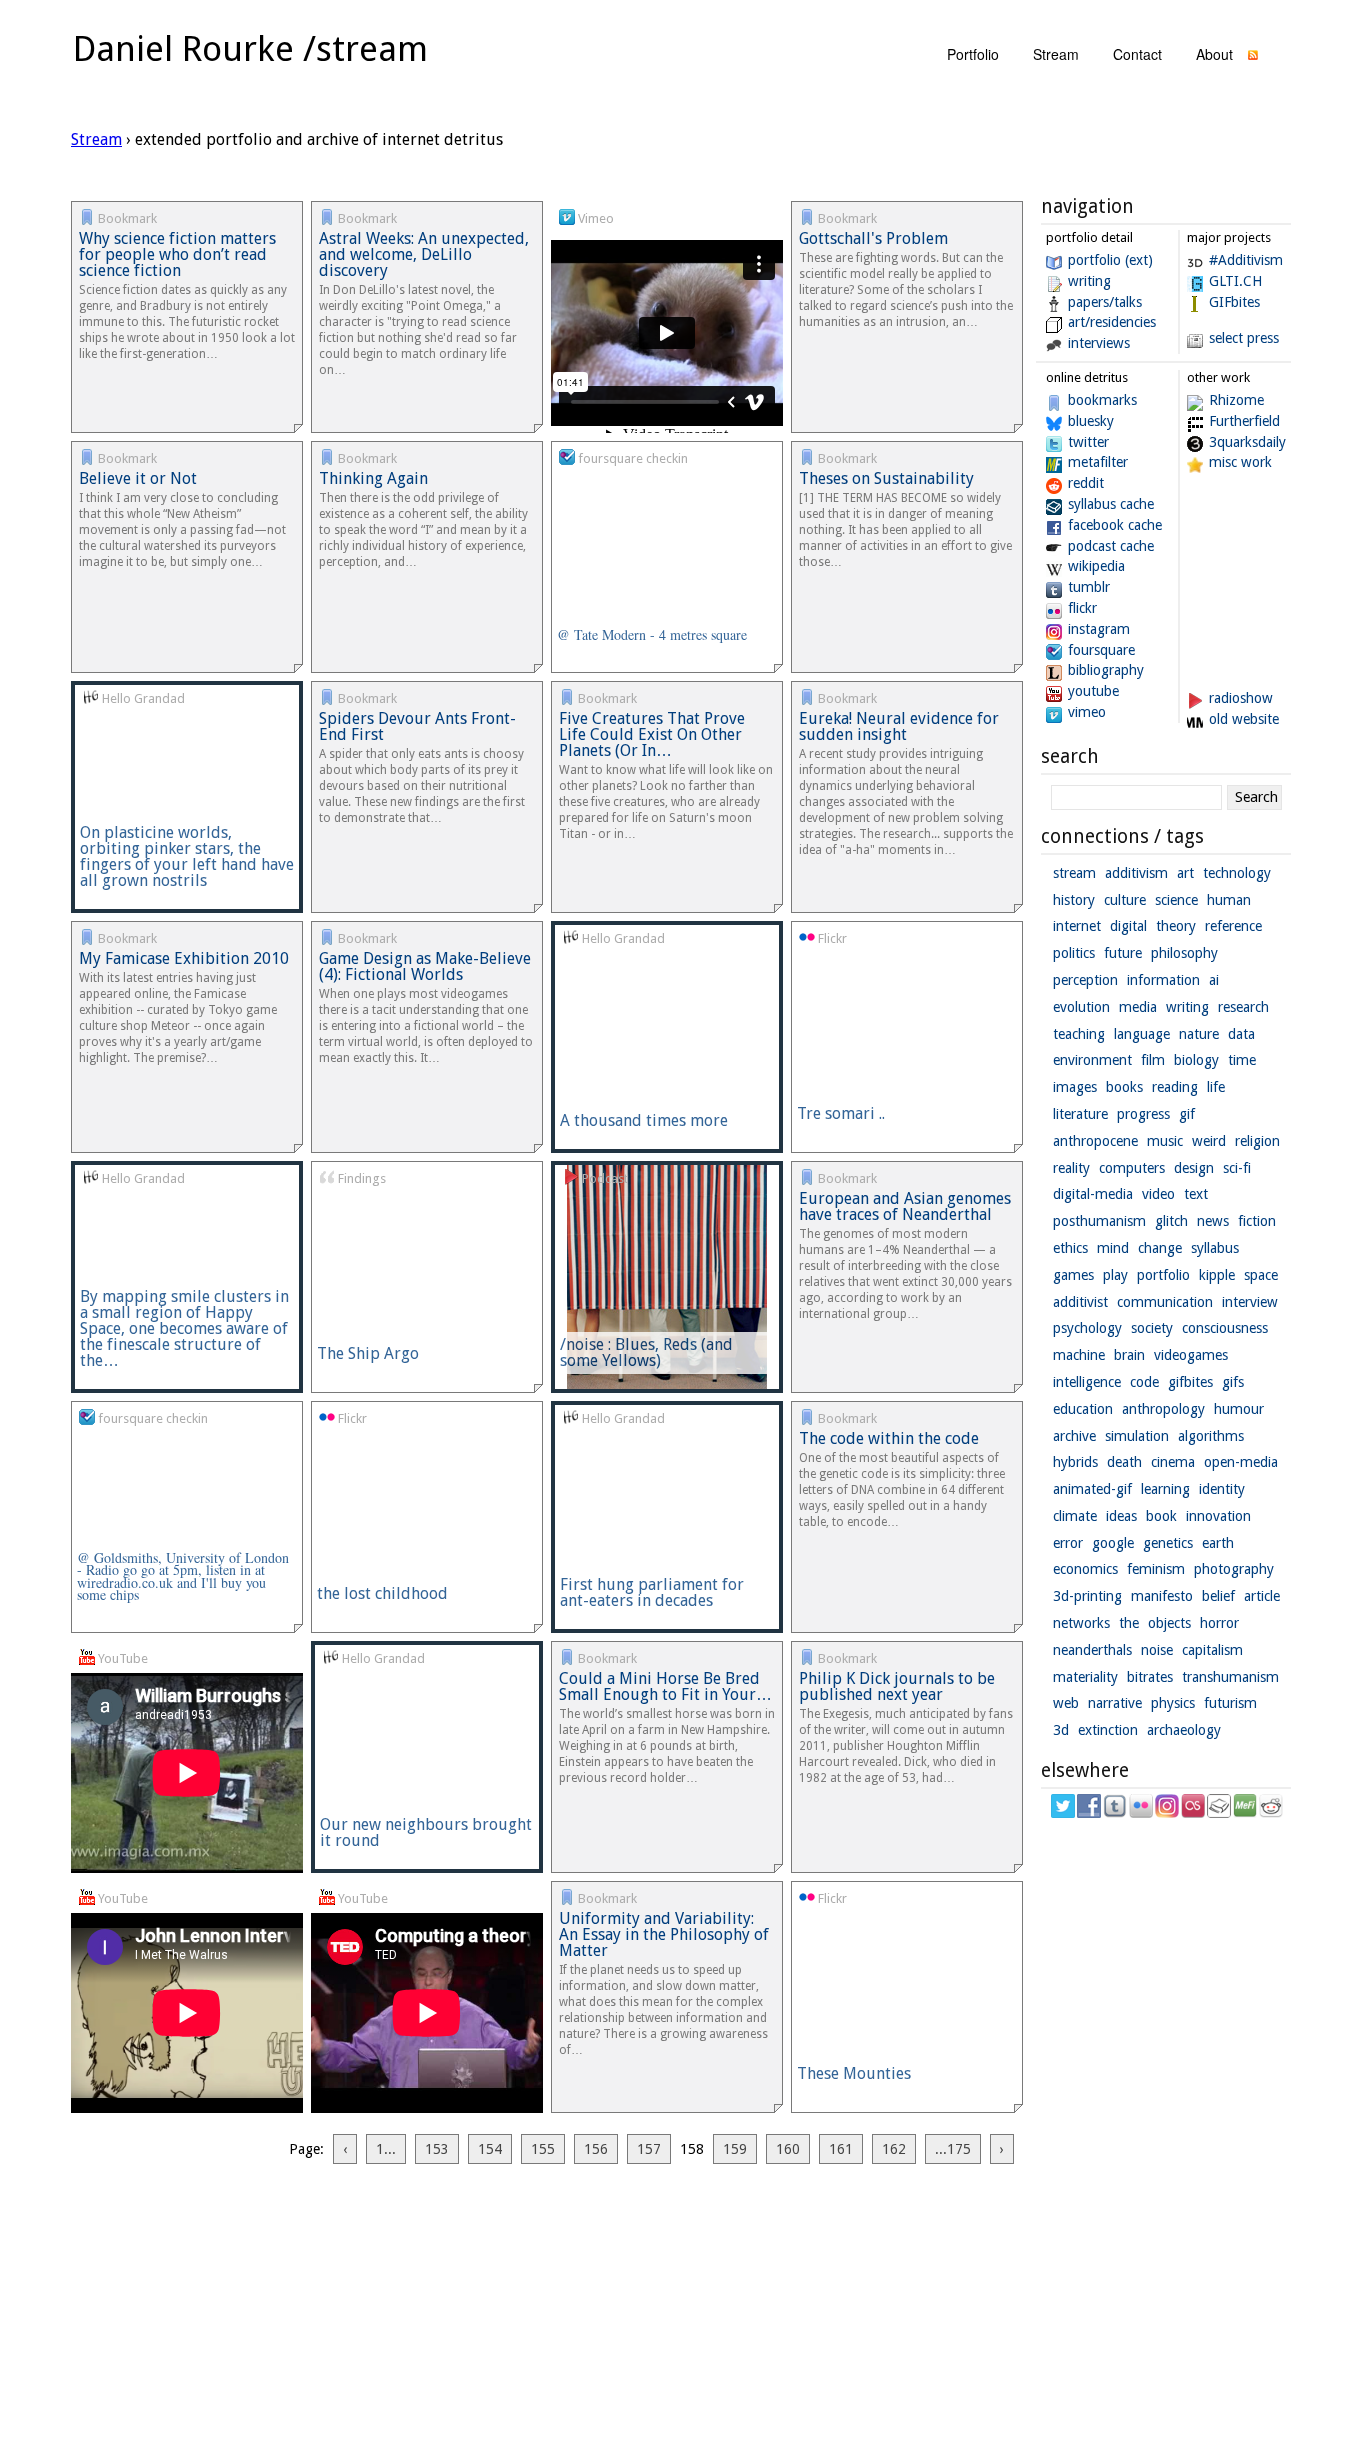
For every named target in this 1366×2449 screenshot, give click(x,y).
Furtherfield (1244, 421)
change (1160, 1248)
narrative (1115, 1703)
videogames (1191, 1355)
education (1083, 1409)
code (1144, 1382)
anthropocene (1095, 1141)
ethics (1070, 1248)
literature (1080, 1114)
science (1176, 900)
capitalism (1212, 1650)
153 (437, 2149)
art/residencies (1112, 322)
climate (1075, 1516)
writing (1089, 281)
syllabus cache (1111, 504)
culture (1125, 900)
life (1216, 1087)
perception (1085, 980)
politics (1074, 953)
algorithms (1211, 1436)
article (1262, 1596)
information (1163, 980)
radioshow (1241, 698)
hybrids (1075, 1462)
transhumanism (1230, 1677)
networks (1081, 1623)
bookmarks (1102, 400)
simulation (1137, 1436)
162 (894, 2149)
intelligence (1087, 1382)
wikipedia (1096, 566)
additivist (1080, 1302)
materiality (1085, 1677)
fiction (1257, 1221)
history (1074, 900)
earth (1218, 1543)
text (1196, 1194)
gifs (1233, 1382)
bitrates (1150, 1677)
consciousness (1225, 1328)
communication (1165, 1302)
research (1243, 1007)
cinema (1173, 1462)
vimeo (1087, 712)
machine (1079, 1355)
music (1165, 1141)
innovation (1218, 1516)
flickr (1082, 608)
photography (1234, 1569)
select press (1244, 338)
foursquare (1101, 650)
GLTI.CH (1235, 281)
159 (735, 2149)
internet (1077, 926)
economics (1085, 1569)
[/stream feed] (1253, 60)
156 (596, 2149)
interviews (1099, 343)
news (1213, 1221)
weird (1209, 1141)
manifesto (1162, 1596)
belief (1218, 1596)
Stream (96, 139)
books (1124, 1087)
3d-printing (1087, 1596)
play (1115, 1275)
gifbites (1190, 1382)
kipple (1217, 1275)
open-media (1241, 1462)
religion (1257, 1141)
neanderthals (1092, 1650)
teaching (1079, 1034)
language (1142, 1034)
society (1152, 1328)
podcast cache (1111, 546)
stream (1056, 54)
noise (1157, 1650)
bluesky (1091, 421)
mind (1113, 1248)
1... (386, 2149)
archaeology (1184, 1730)
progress (1143, 1114)
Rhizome (1236, 400)
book (1161, 1516)
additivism (1136, 873)
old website (1244, 719)
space (1261, 1275)
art (1185, 873)
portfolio (973, 54)
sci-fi (1237, 1168)
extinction (1108, 1730)
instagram (1099, 629)
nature (1199, 1034)
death (1124, 1462)
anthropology (1163, 1409)
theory (1176, 926)
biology (1196, 1060)
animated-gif (1092, 1489)
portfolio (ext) (1110, 260)
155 (543, 2149)
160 (788, 2149)
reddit (1086, 483)
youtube (1093, 691)
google (1113, 1543)
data (1241, 1034)
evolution (1081, 1007)
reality (1071, 1168)
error (1068, 1543)
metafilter (1098, 462)
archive (1074, 1436)
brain (1129, 1355)
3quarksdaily (1247, 442)
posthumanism (1099, 1221)
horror (1219, 1623)
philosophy (1184, 953)
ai (1214, 980)
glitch (1171, 1221)
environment (1092, 1060)
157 (649, 2149)
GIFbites (1234, 302)
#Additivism (1246, 260)
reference (1233, 926)
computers (1132, 1168)
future (1123, 953)
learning (1165, 1489)
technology (1237, 873)
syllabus (1215, 1248)
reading (1175, 1087)
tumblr (1089, 587)
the (1129, 1623)
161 (841, 2149)
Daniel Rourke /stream (250, 48)
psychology (1087, 1328)
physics (1173, 1703)
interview (1250, 1302)
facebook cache (1115, 525)
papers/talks (1105, 302)
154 (490, 2149)
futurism (1230, 1703)
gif (1187, 1114)
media (1138, 1007)
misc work (1240, 462)
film (1153, 1060)
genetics (1168, 1543)
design (1194, 1168)
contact (1137, 54)
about (1214, 54)
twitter (1088, 442)
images (1075, 1087)
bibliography (1106, 670)
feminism (1156, 1569)
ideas (1121, 1516)
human (1229, 900)
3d (1061, 1730)
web (1066, 1703)
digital (1128, 926)
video (1158, 1194)
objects (1169, 1623)
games (1073, 1275)
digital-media (1093, 1194)
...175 (953, 2149)
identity (1222, 1489)
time (1242, 1060)
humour (1239, 1409)
